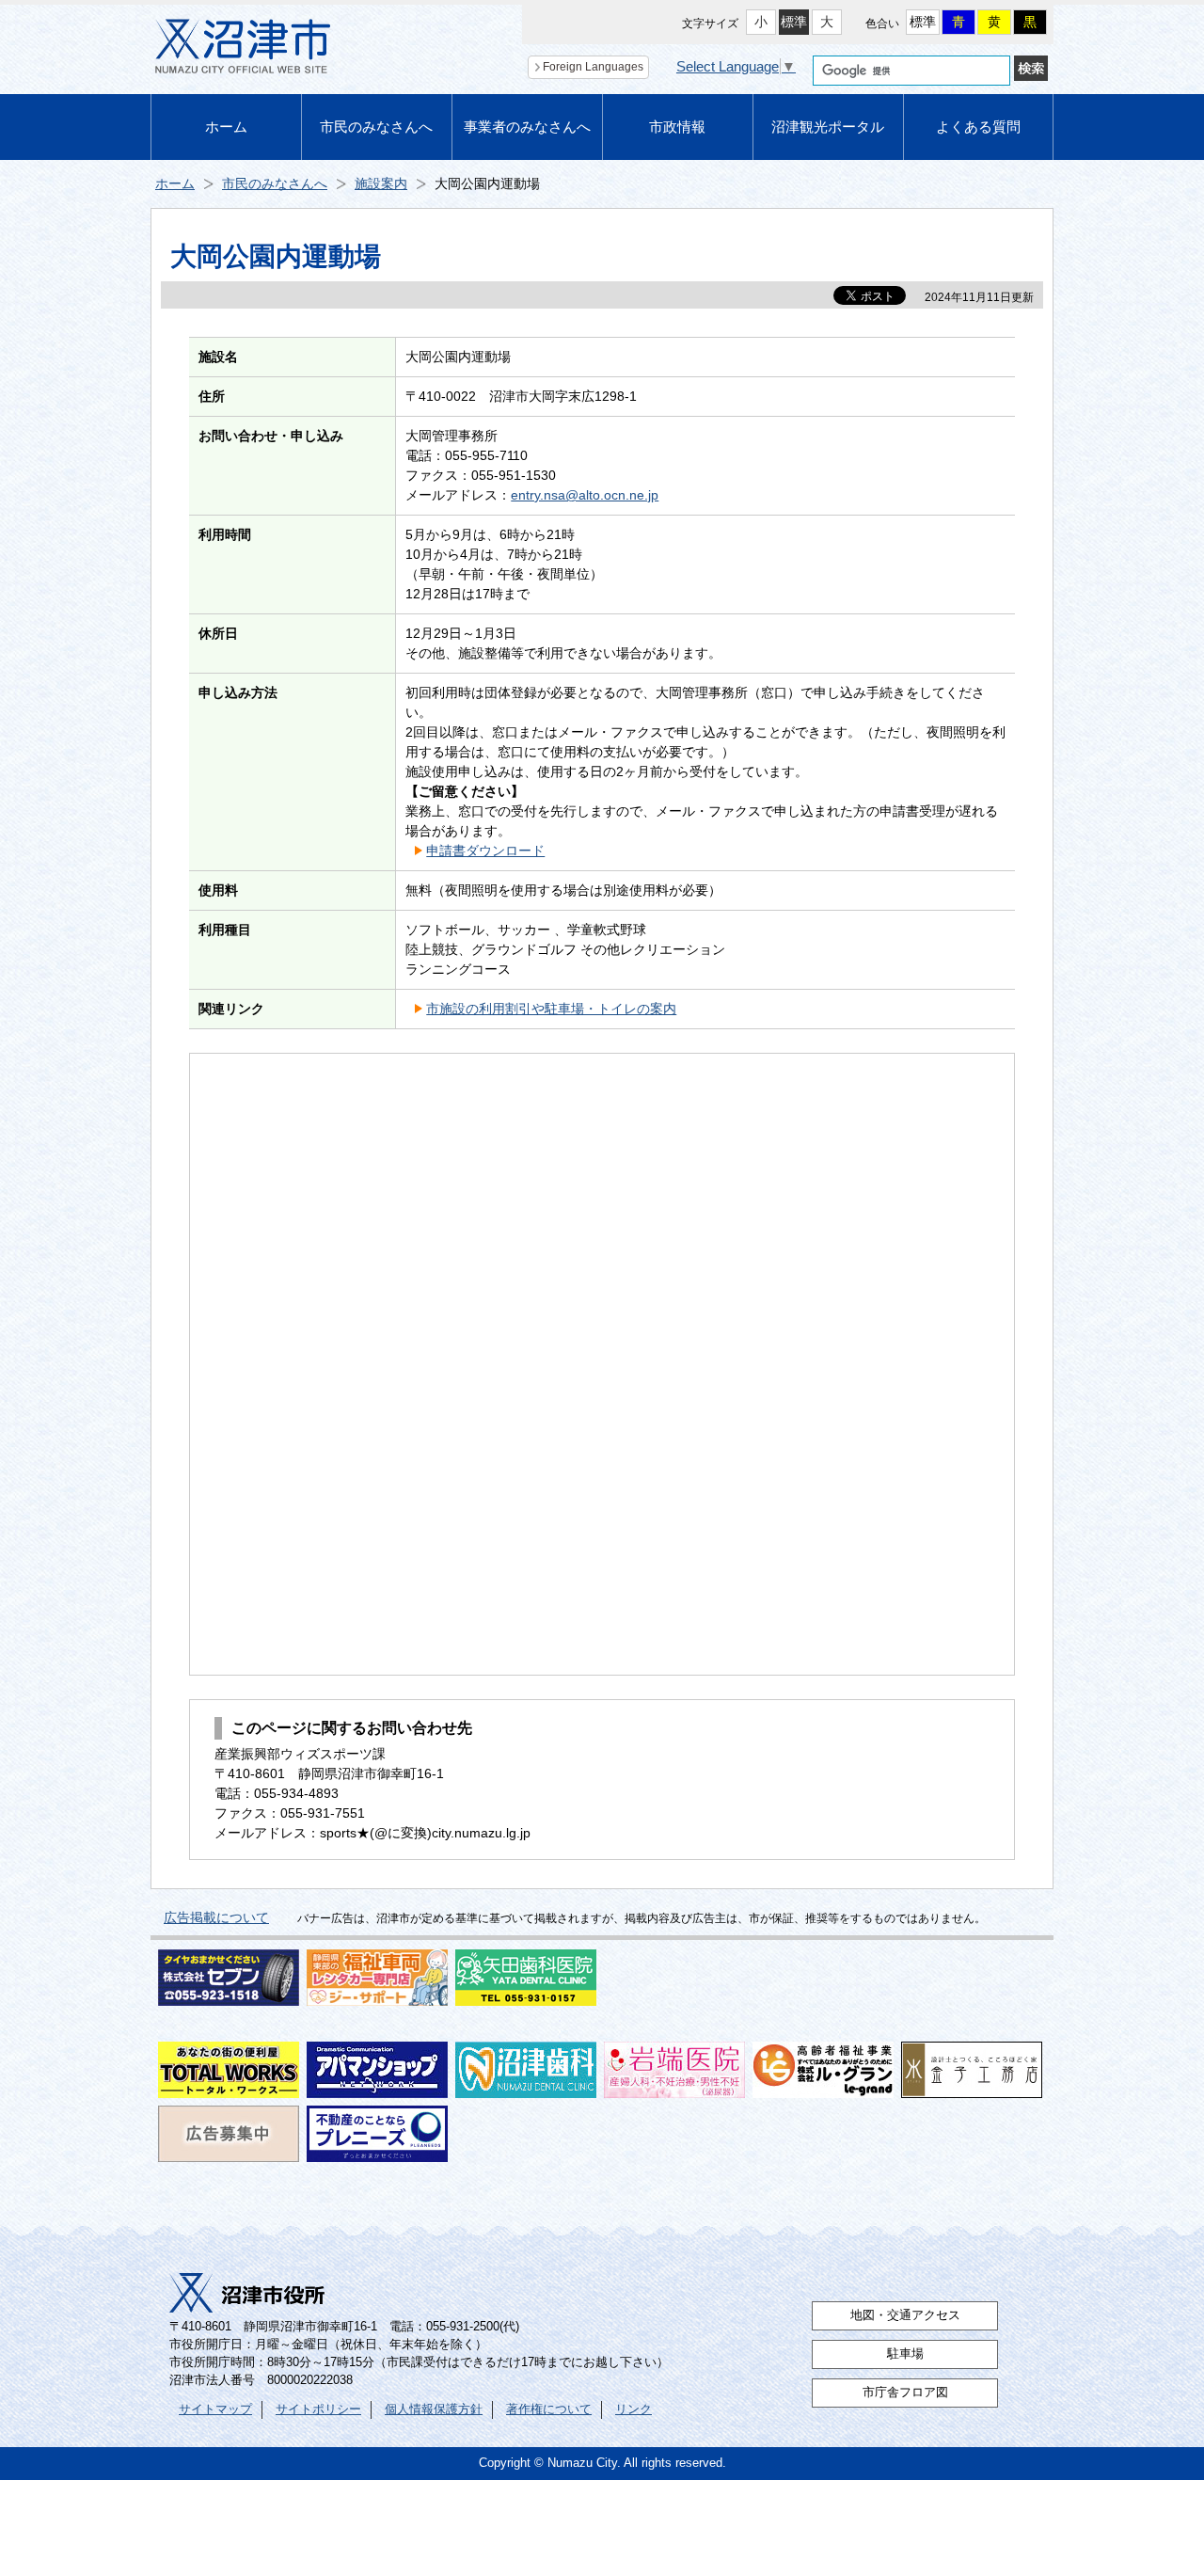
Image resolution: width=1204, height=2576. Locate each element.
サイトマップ (215, 2409)
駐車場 (905, 2354)
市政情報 (677, 127)
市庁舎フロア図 (905, 2393)
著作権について (549, 2409)
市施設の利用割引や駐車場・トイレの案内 (551, 1009)
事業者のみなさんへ (527, 127)
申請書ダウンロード (485, 851)
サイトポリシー (318, 2409)
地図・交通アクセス (905, 2315)
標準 (794, 22)
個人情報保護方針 (434, 2409)
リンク (634, 2409)
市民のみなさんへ (376, 127)
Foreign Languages (593, 67)
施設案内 (381, 183)
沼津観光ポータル (828, 127)
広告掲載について (216, 1917)
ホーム (226, 127)
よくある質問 (978, 127)
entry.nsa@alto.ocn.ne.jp (585, 495)
